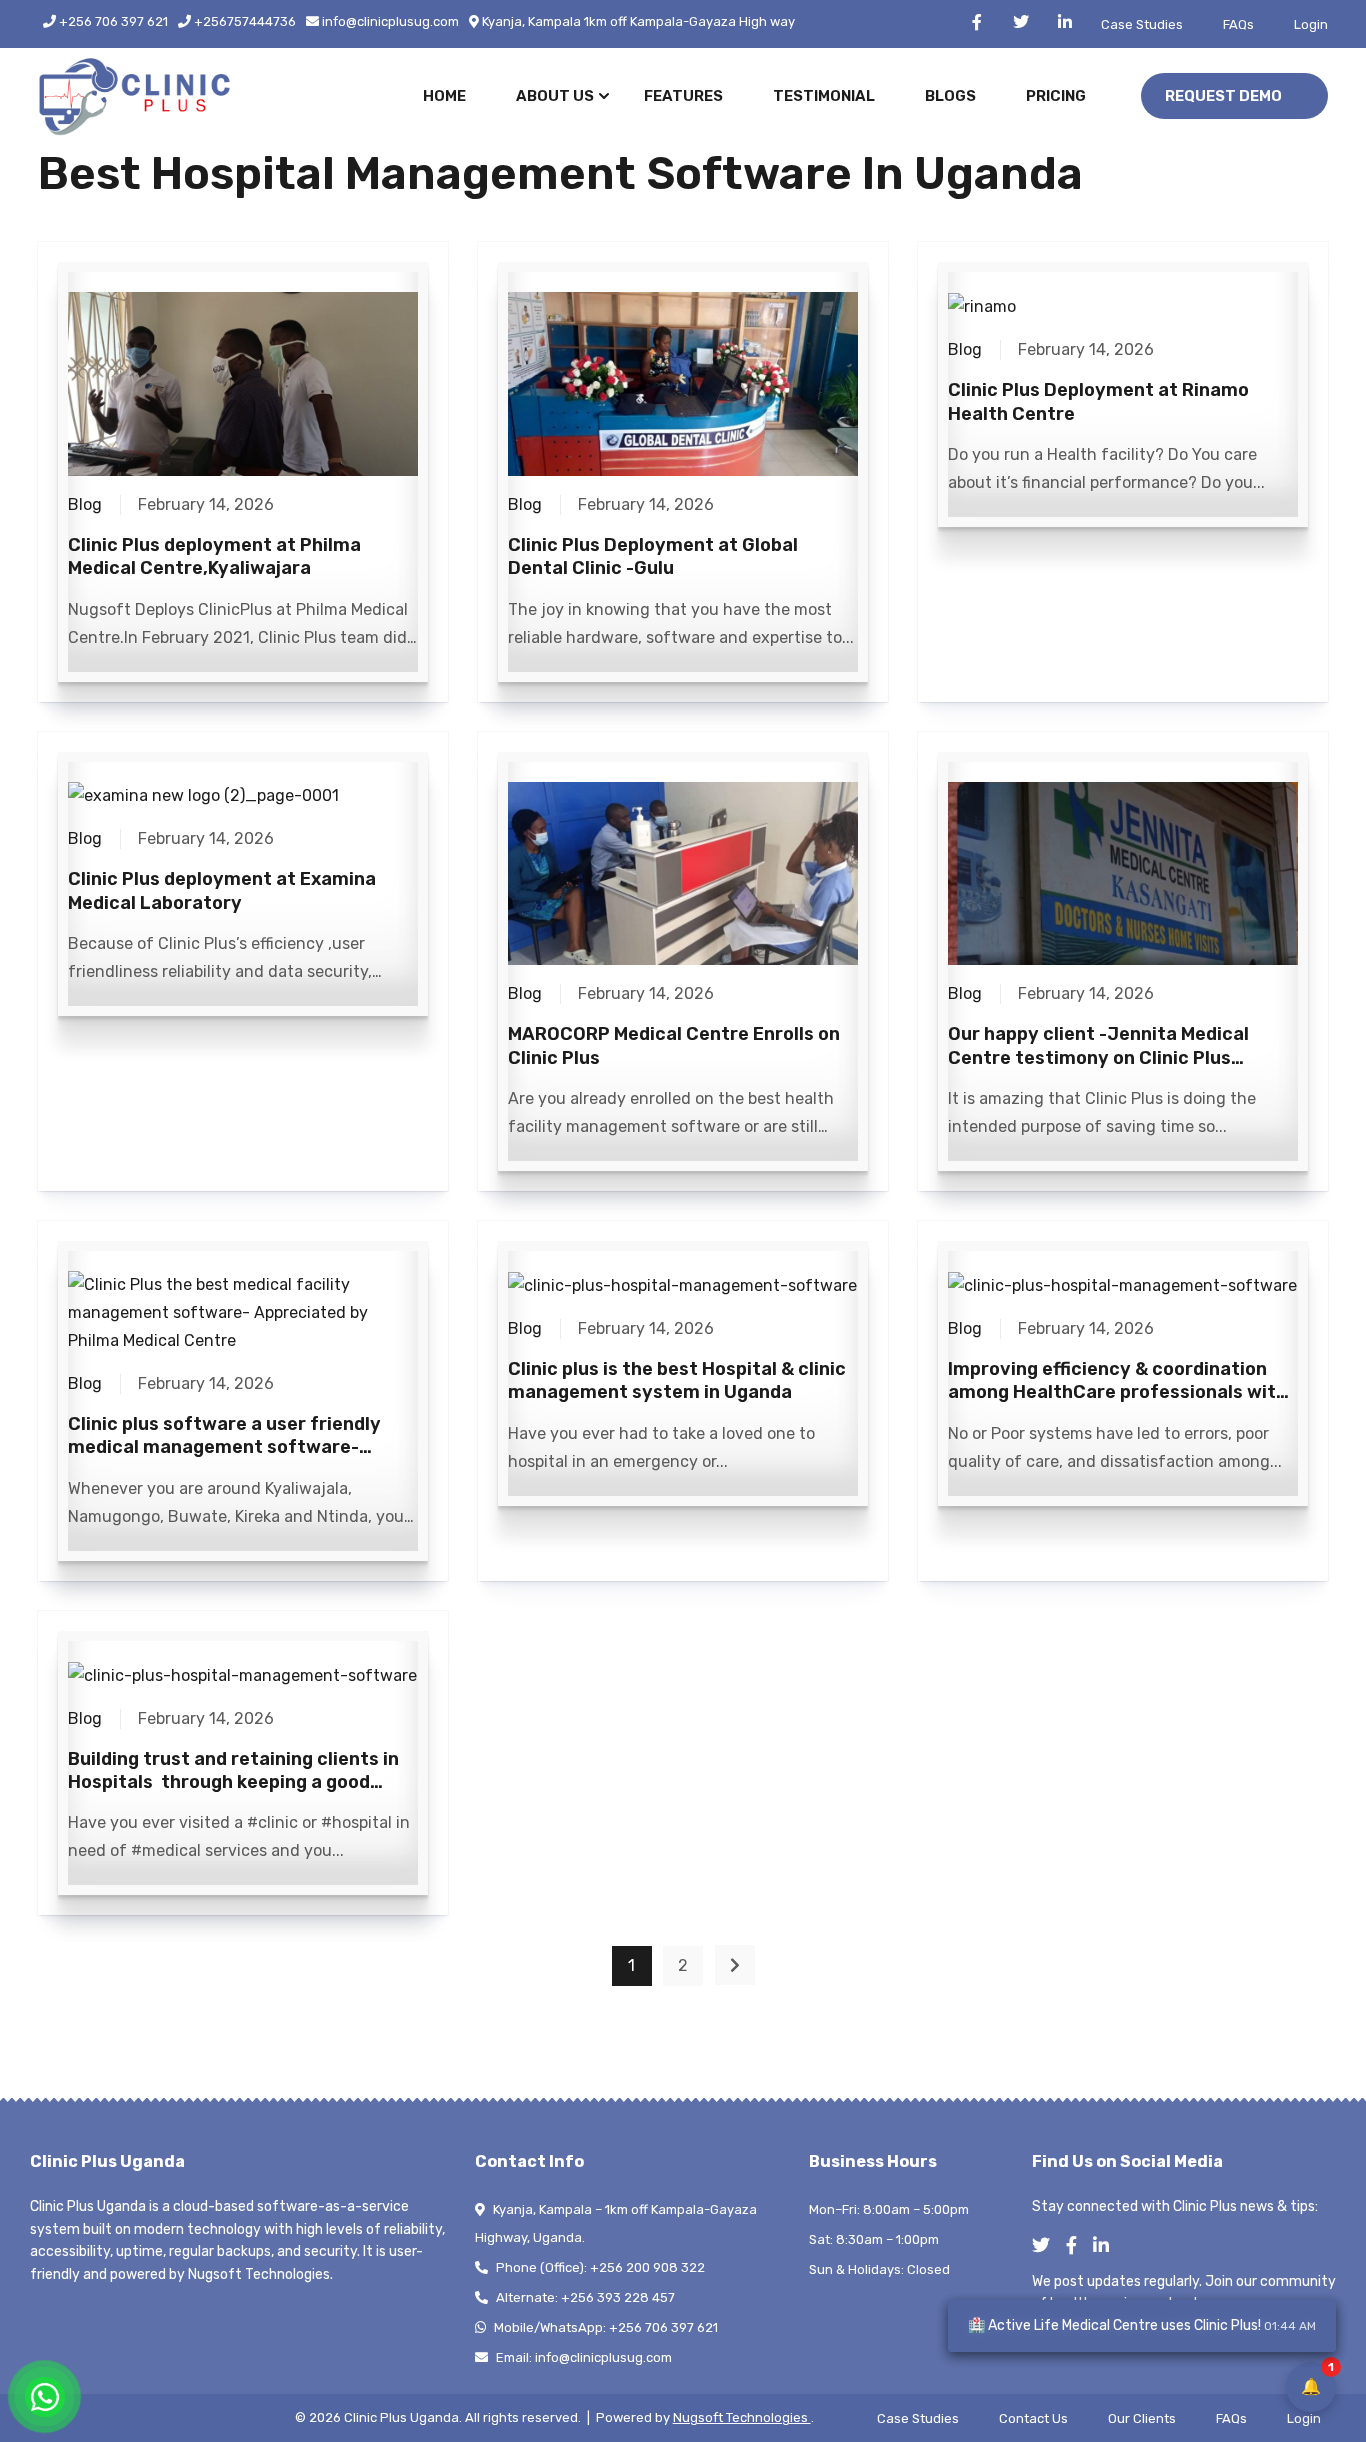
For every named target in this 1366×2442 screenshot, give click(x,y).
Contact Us (1033, 2418)
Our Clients (1142, 2418)
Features (683, 96)
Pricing (1056, 96)
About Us (555, 96)
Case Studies (1142, 24)
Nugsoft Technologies (742, 2417)
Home (444, 96)
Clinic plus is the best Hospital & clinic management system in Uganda (677, 1380)
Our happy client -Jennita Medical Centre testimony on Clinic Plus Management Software (1098, 1057)
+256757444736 (243, 21)
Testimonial (824, 96)
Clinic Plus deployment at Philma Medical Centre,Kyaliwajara (214, 556)
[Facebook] (1077, 2247)
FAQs (1238, 24)
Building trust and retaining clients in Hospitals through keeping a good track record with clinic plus (233, 1782)
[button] (1234, 96)
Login (1311, 24)
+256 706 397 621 (112, 21)
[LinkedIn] (1107, 2247)
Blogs (950, 96)
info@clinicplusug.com (389, 21)
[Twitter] (1047, 2247)
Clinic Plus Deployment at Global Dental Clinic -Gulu (653, 556)
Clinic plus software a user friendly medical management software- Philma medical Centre (224, 1447)
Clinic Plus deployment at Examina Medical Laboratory (222, 890)
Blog (85, 504)
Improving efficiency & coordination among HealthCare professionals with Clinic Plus (1117, 1392)
